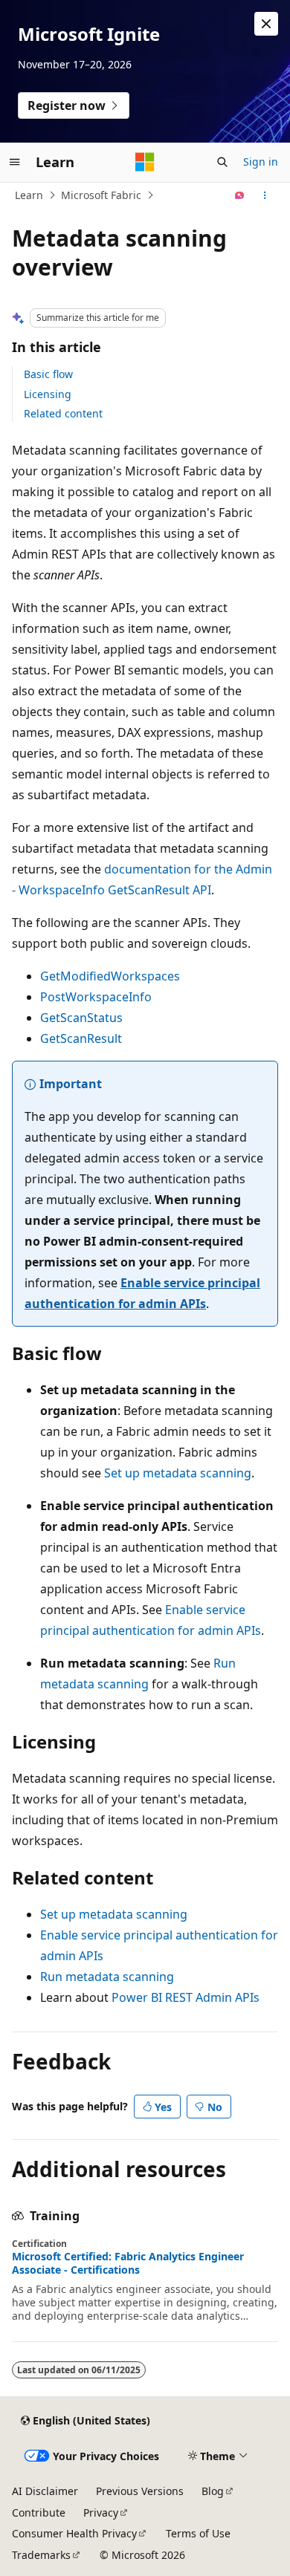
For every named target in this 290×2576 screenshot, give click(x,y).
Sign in (261, 162)
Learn (29, 195)
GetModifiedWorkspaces (110, 976)
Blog (213, 2491)
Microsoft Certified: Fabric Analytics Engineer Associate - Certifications (128, 2263)
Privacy (101, 2512)
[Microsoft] (145, 162)
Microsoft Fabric (101, 195)
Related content (63, 413)
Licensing (48, 394)
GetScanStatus (81, 1018)
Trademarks (41, 2555)
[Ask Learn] (240, 195)
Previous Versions (140, 2491)
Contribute (39, 2512)
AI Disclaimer (45, 2491)
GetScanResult (81, 1038)
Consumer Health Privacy (74, 2533)
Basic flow (48, 374)
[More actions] (265, 195)
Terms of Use (198, 2533)
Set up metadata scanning (178, 1473)
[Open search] (222, 162)
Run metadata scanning (107, 1977)
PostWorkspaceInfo (96, 997)
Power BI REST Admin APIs (186, 1997)
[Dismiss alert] (266, 24)
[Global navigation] (15, 162)
